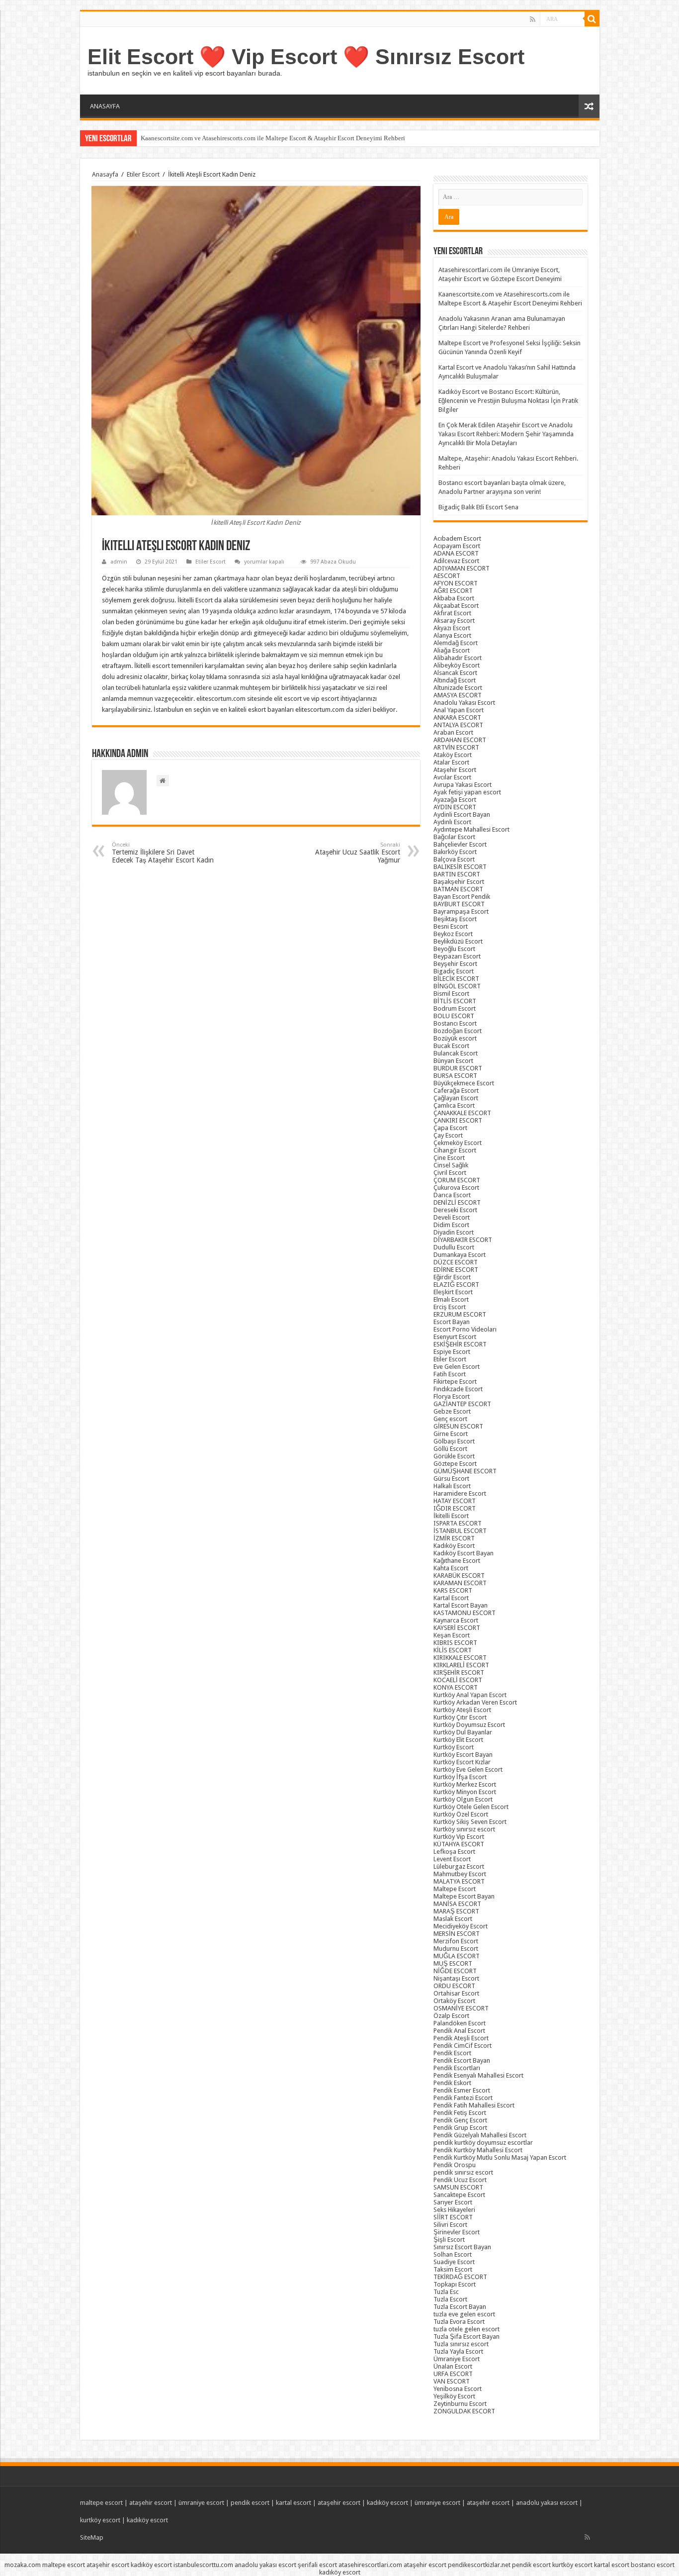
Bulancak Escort (456, 1053)
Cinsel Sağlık (451, 1165)
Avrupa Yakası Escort (463, 785)
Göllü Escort (450, 1449)
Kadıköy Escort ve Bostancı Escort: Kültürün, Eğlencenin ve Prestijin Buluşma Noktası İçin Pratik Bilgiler (508, 401)
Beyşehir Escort (455, 964)
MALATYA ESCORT (459, 1881)
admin (119, 562)
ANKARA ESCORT (457, 717)
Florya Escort (452, 1396)
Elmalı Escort (451, 1299)
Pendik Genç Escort (460, 2120)
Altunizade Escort (458, 688)
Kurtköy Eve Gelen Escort (468, 1769)
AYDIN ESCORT (455, 807)
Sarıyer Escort (453, 2202)
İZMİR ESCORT (454, 1538)
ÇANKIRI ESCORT (458, 1120)
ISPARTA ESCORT (458, 1523)
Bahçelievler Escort (460, 844)
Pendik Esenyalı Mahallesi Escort (478, 2075)
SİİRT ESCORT (453, 2217)
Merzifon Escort (456, 1941)
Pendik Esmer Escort (462, 2090)
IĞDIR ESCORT (455, 1508)
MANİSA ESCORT (457, 1904)
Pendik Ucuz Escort (460, 2180)
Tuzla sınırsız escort (461, 2344)
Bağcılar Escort (454, 837)
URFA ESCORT (453, 2374)
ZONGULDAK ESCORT (464, 2411)
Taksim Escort (453, 2269)
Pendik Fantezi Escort (463, 2098)
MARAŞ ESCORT (456, 1911)
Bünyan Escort (453, 1061)
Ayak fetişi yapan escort (467, 792)
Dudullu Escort (454, 1247)
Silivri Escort (450, 2225)
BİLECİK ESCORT (456, 979)
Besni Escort (451, 926)
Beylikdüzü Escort (458, 941)
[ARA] (592, 19)
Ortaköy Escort (454, 2001)
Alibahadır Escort (458, 658)
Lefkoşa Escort (454, 1852)
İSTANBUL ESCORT (460, 1531)
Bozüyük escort (455, 1038)
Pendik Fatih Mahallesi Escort (474, 2105)
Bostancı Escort (455, 1023)
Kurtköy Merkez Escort (465, 1784)
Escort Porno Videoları (465, 1329)
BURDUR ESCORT (458, 1068)
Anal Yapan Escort (459, 710)
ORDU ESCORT (454, 1986)
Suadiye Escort (454, 2262)
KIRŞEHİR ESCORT (459, 1672)
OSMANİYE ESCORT (461, 2008)
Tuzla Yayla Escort (458, 2351)
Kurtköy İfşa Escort (460, 1777)
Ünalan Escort (453, 2366)
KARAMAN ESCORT (460, 1583)
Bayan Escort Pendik (462, 897)
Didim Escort (451, 1225)
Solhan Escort (453, 2254)
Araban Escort (453, 732)
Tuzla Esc (446, 2292)
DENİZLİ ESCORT (457, 1202)
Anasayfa (105, 174)
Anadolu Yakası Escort (464, 703)
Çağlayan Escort (456, 1098)
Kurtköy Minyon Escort (465, 1792)
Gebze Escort (452, 1411)
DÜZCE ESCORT (456, 1262)
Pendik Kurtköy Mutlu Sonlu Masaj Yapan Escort (500, 2157)
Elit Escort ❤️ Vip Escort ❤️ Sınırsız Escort (306, 57)
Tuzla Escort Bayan (460, 2307)
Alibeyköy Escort (457, 665)
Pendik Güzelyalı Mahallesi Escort (480, 2135)
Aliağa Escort (452, 650)
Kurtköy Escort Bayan (463, 1755)
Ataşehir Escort (455, 770)
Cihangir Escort (455, 1150)
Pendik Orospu (455, 2165)
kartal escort (294, 2503)
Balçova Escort (454, 859)
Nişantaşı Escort (456, 1978)
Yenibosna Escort (458, 2389)
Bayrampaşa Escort (461, 911)
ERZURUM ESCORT (460, 1314)
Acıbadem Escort (457, 538)
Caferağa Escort (456, 1091)
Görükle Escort (454, 1456)
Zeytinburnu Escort (460, 2404)
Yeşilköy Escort (454, 2396)
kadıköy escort (387, 2503)
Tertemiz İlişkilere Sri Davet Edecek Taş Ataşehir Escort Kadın (163, 853)
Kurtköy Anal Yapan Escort (470, 1695)
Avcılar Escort (452, 777)
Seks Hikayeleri (454, 2210)
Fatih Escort (450, 1374)
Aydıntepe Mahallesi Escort (471, 829)
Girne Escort (451, 1434)
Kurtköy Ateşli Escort (462, 1710)
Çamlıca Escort (454, 1105)
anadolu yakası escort (547, 2503)
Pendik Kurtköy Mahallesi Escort (478, 2150)
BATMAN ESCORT (458, 889)
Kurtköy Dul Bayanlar (463, 1732)
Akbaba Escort (454, 598)
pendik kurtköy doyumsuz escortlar (483, 2143)
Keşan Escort (452, 1635)
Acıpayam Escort (457, 546)
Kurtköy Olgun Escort (463, 1799)
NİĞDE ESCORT (455, 1971)
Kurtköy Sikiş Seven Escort (470, 1822)
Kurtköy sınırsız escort (464, 1829)
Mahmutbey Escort (460, 1874)
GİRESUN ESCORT (458, 1426)
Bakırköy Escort (455, 852)
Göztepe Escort (455, 1464)
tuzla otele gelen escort (467, 2329)
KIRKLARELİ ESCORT (461, 1665)
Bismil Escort (451, 994)
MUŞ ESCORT (453, 1963)
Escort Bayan (452, 1322)
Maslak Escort (453, 1919)
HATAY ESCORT (455, 1501)
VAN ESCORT (452, 2381)
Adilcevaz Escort (456, 561)
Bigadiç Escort (454, 971)
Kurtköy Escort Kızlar (462, 1762)
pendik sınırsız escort (463, 2172)
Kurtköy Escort (454, 1747)
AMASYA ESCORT (458, 695)
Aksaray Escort (454, 620)
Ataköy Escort (453, 755)
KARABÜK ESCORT (459, 1575)
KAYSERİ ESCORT (457, 1628)
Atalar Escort (451, 762)
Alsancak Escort (455, 673)
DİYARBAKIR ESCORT (463, 1240)
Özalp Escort (451, 2016)
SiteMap (92, 2537)
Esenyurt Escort (455, 1337)
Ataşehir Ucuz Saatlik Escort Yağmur (358, 853)
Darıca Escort (452, 1195)
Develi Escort (452, 1217)
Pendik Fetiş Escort (460, 2113)
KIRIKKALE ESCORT (460, 1658)
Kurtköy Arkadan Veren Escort (475, 1702)
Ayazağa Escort (455, 800)
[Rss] (533, 19)
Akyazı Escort (452, 628)
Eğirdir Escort (452, 1277)
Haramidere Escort (460, 1493)
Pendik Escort (452, 2053)
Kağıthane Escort (457, 1561)
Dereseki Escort (455, 1210)
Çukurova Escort (456, 1188)
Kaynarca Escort (456, 1620)
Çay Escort (448, 1135)
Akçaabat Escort (456, 606)
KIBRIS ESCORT (455, 1643)
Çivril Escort (450, 1173)
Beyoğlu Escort (454, 949)
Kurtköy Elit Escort (458, 1740)
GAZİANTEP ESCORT (462, 1404)
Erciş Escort (450, 1307)
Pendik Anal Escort (459, 2031)
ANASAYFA (105, 106)
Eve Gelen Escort (457, 1367)
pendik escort (250, 2503)
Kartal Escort (451, 1598)
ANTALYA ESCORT (458, 725)
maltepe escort (101, 2503)
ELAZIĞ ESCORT (456, 1285)
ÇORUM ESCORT (457, 1180)
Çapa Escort (450, 1128)
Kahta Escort (451, 1568)
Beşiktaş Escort (455, 919)
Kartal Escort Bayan (461, 1605)
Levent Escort (452, 1859)
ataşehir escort (151, 2503)
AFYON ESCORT (456, 583)
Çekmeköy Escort (458, 1143)
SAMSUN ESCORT (458, 2187)
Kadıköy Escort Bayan (464, 1553)
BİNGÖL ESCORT (457, 986)
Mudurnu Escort (456, 1949)
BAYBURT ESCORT (459, 904)
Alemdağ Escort (456, 643)
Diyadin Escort (454, 1232)
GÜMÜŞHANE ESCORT (465, 1471)
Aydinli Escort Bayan (462, 814)
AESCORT (447, 576)
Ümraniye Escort (457, 2359)
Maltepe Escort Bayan (464, 1896)
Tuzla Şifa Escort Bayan (467, 2337)
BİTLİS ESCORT (455, 1001)
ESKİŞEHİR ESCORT (460, 1344)
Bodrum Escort (455, 1008)
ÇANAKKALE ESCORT (462, 1113)
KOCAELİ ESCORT (458, 1680)
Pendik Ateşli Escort (461, 2038)
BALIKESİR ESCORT (460, 867)
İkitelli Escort (451, 1516)
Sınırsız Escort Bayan (462, 2247)
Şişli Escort (449, 2240)
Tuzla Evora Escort (459, 2322)
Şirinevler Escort (457, 2232)
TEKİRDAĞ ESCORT (460, 2277)
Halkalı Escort (452, 1486)
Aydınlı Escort (452, 822)
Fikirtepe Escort (455, 1382)
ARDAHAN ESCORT (460, 740)
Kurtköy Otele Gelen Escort (471, 1807)
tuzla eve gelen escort (464, 2314)
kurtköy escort (100, 2520)
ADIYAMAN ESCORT (462, 568)
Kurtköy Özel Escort (461, 1814)
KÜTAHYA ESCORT (459, 1844)
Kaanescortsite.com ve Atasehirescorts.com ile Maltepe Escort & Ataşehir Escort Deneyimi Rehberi (273, 138)
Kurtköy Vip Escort (459, 1837)
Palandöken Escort (460, 2023)
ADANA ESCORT (456, 553)
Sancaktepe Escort (459, 2195)
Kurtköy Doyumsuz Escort (469, 1725)
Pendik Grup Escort (460, 2128)
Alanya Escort (452, 635)
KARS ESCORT (453, 1590)
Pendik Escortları (457, 2068)
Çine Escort (449, 1158)
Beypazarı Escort (457, 956)
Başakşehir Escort (459, 882)
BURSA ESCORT (455, 1076)
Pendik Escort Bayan (462, 2060)
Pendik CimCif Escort (463, 2046)
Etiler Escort (143, 174)
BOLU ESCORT (454, 1016)
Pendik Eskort (452, 2083)
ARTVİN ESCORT (456, 747)
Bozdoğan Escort (458, 1031)
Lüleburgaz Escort (459, 1866)
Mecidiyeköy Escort (461, 1926)
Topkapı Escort (455, 2284)
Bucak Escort (451, 1046)
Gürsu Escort (451, 1479)
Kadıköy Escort (454, 1546)
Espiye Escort (452, 1352)
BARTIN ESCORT (457, 874)
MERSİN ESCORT (457, 1934)
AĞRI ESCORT (453, 591)
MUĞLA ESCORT (457, 1956)
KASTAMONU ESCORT (465, 1613)
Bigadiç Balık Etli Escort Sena (478, 507)
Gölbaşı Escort (454, 1441)
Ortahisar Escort (456, 1993)
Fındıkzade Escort (458, 1389)
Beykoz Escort (453, 934)
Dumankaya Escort (460, 1255)
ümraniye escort (201, 2503)
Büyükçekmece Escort (464, 1083)
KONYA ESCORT (456, 1687)
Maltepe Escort (455, 1889)
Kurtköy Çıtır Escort (460, 1717)
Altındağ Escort (455, 680)
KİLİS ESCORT (453, 1650)
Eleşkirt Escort (453, 1292)
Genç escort (450, 1419)
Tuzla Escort (450, 2299)
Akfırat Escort (452, 613)
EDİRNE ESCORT (456, 1270)
